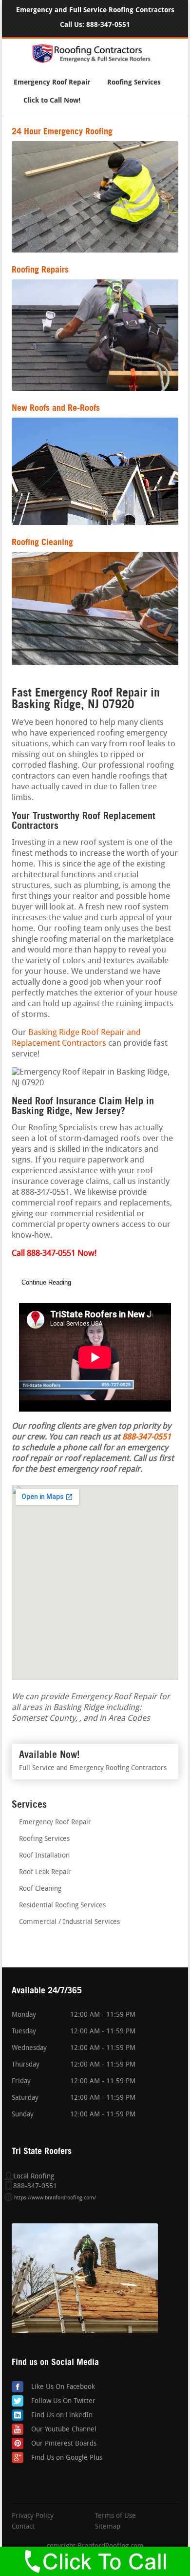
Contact (23, 2527)
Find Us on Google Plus (67, 2458)
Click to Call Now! (52, 100)
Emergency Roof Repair (52, 82)
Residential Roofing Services (62, 1906)
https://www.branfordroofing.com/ (55, 2198)
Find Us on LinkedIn (62, 2416)
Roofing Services (134, 82)
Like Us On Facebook (63, 2387)
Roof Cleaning (40, 1889)
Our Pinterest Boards (64, 2444)
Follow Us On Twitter (63, 2401)
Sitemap (108, 2527)
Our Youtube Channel (64, 2430)
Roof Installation (44, 1856)
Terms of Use (115, 2516)
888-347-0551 (108, 25)
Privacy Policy (33, 2516)
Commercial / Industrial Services (69, 1922)
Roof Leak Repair (45, 1872)
